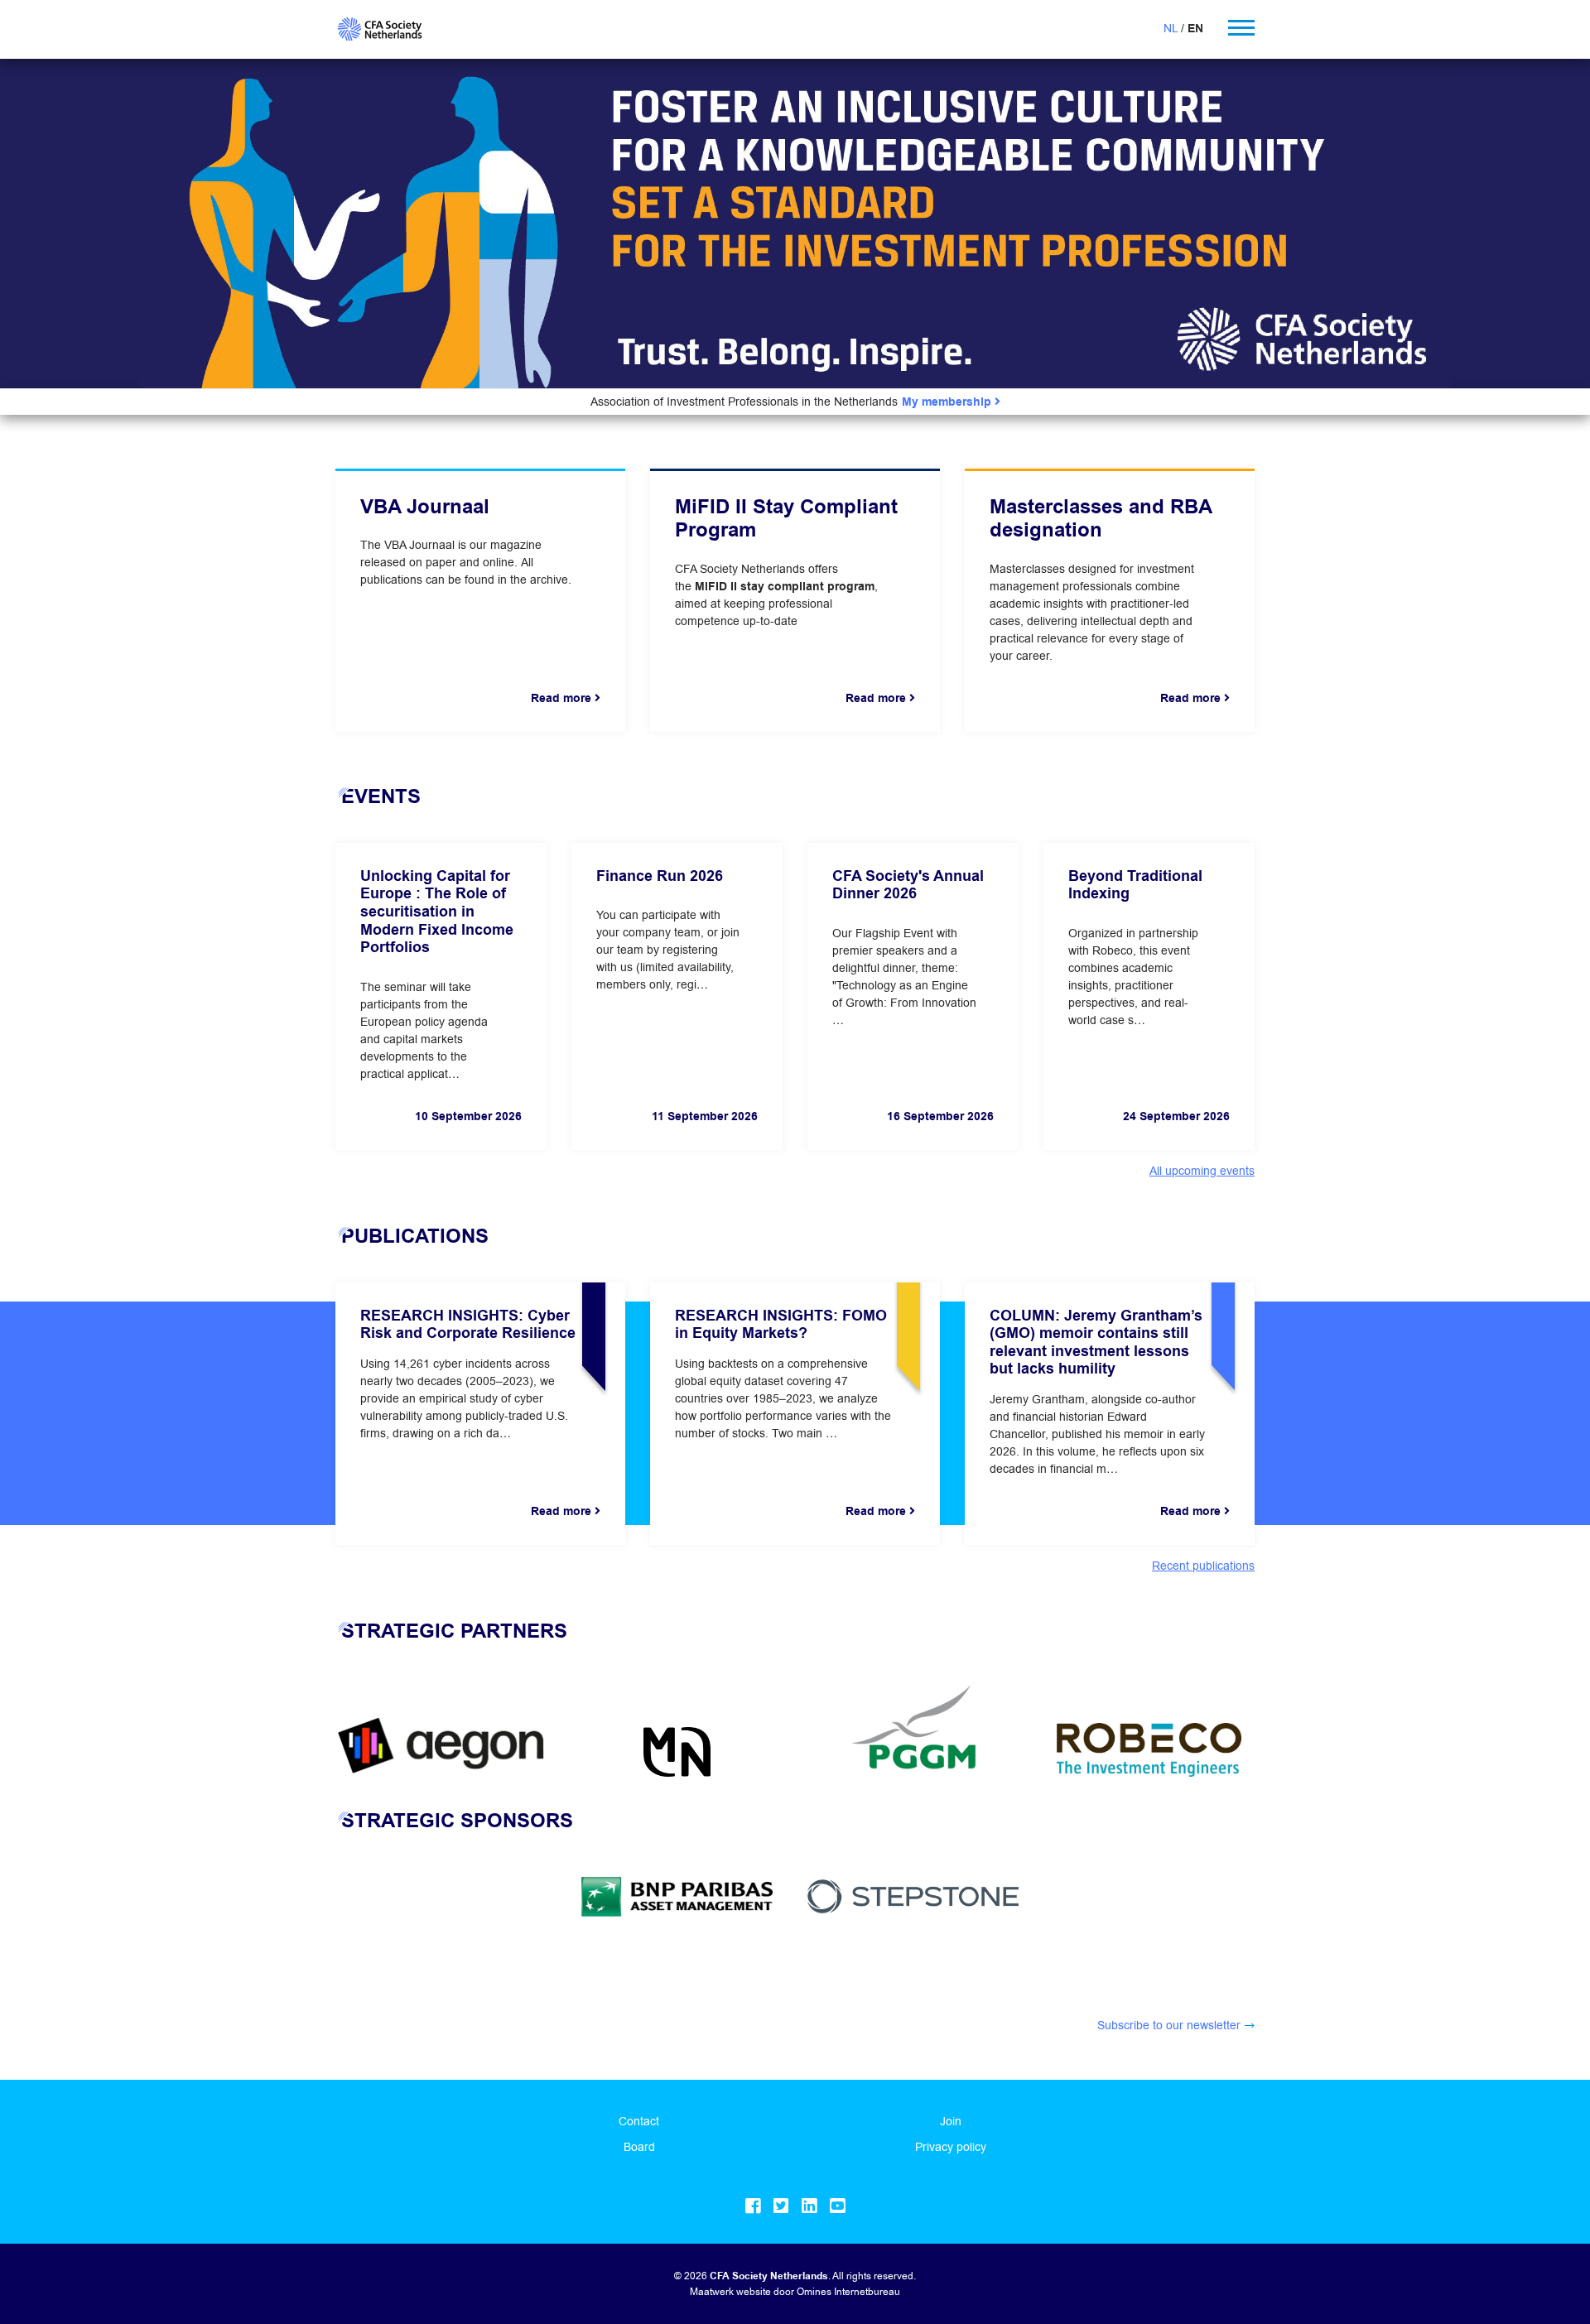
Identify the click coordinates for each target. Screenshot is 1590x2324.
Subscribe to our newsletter (1169, 2025)
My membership (948, 402)
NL (1171, 28)
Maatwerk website (730, 2291)
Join (951, 2121)
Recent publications (1203, 1566)
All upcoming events (1202, 1171)
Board (639, 2147)
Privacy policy (951, 2147)
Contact (639, 2121)
